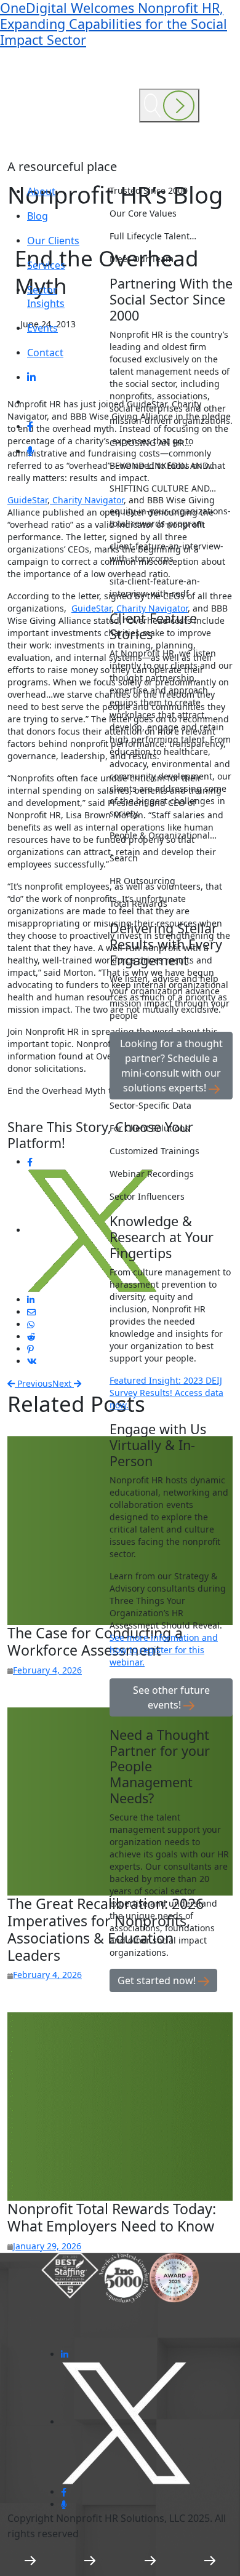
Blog (38, 216)
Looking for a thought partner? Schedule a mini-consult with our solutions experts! (171, 1066)
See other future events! (171, 1697)
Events (42, 328)
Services (46, 265)
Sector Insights (46, 297)
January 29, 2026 (47, 2246)
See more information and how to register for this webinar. (164, 1650)
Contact (45, 353)
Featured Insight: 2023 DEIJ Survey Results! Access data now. (166, 1393)
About (41, 191)
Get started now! (158, 1980)
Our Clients (53, 241)
